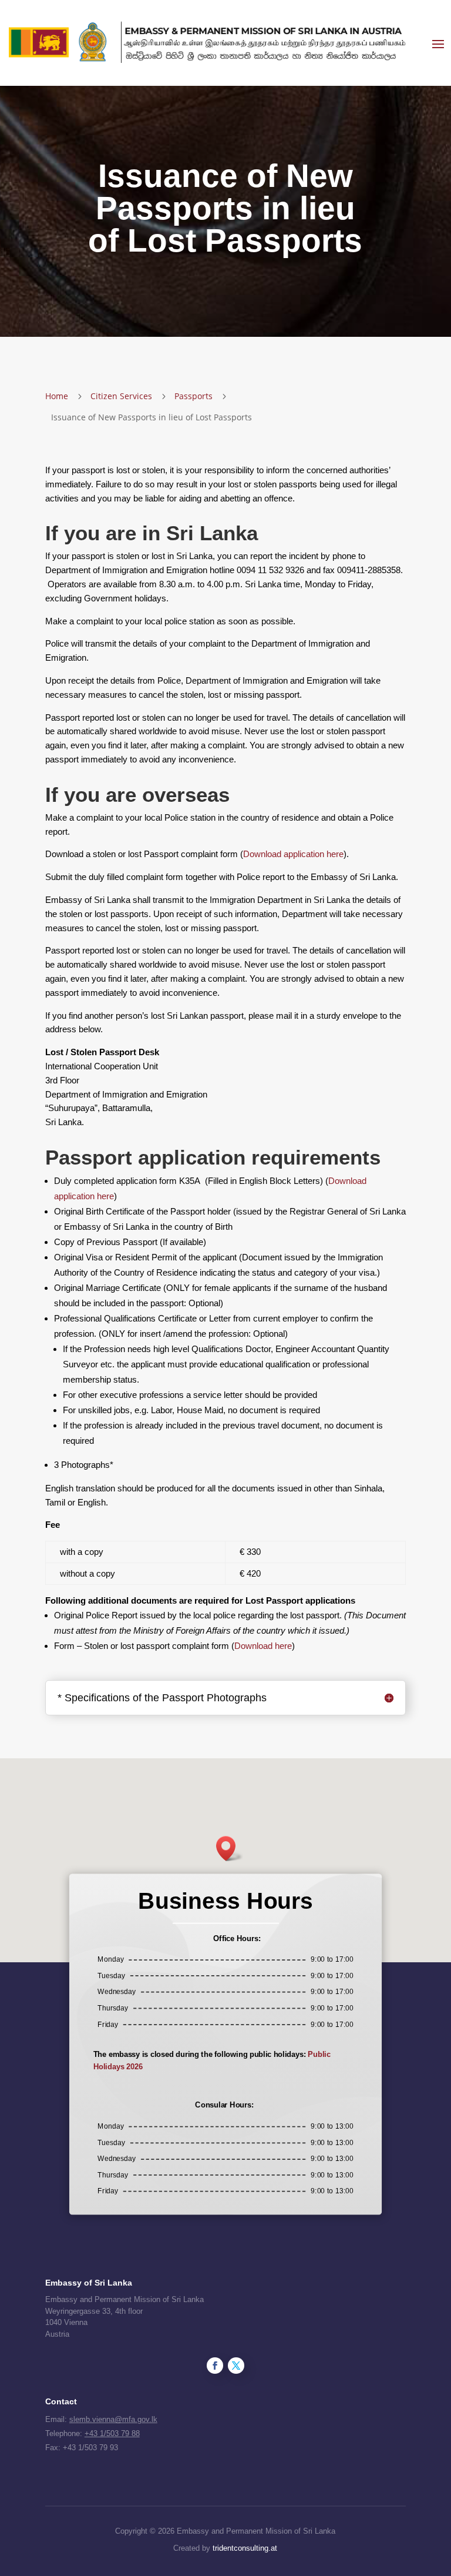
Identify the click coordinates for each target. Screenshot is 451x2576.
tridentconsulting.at (245, 2548)
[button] (230, 1849)
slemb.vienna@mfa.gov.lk (113, 2419)
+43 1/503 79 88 (112, 2433)
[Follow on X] (236, 2366)
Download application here (293, 854)
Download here (263, 1646)
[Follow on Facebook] (215, 2366)
